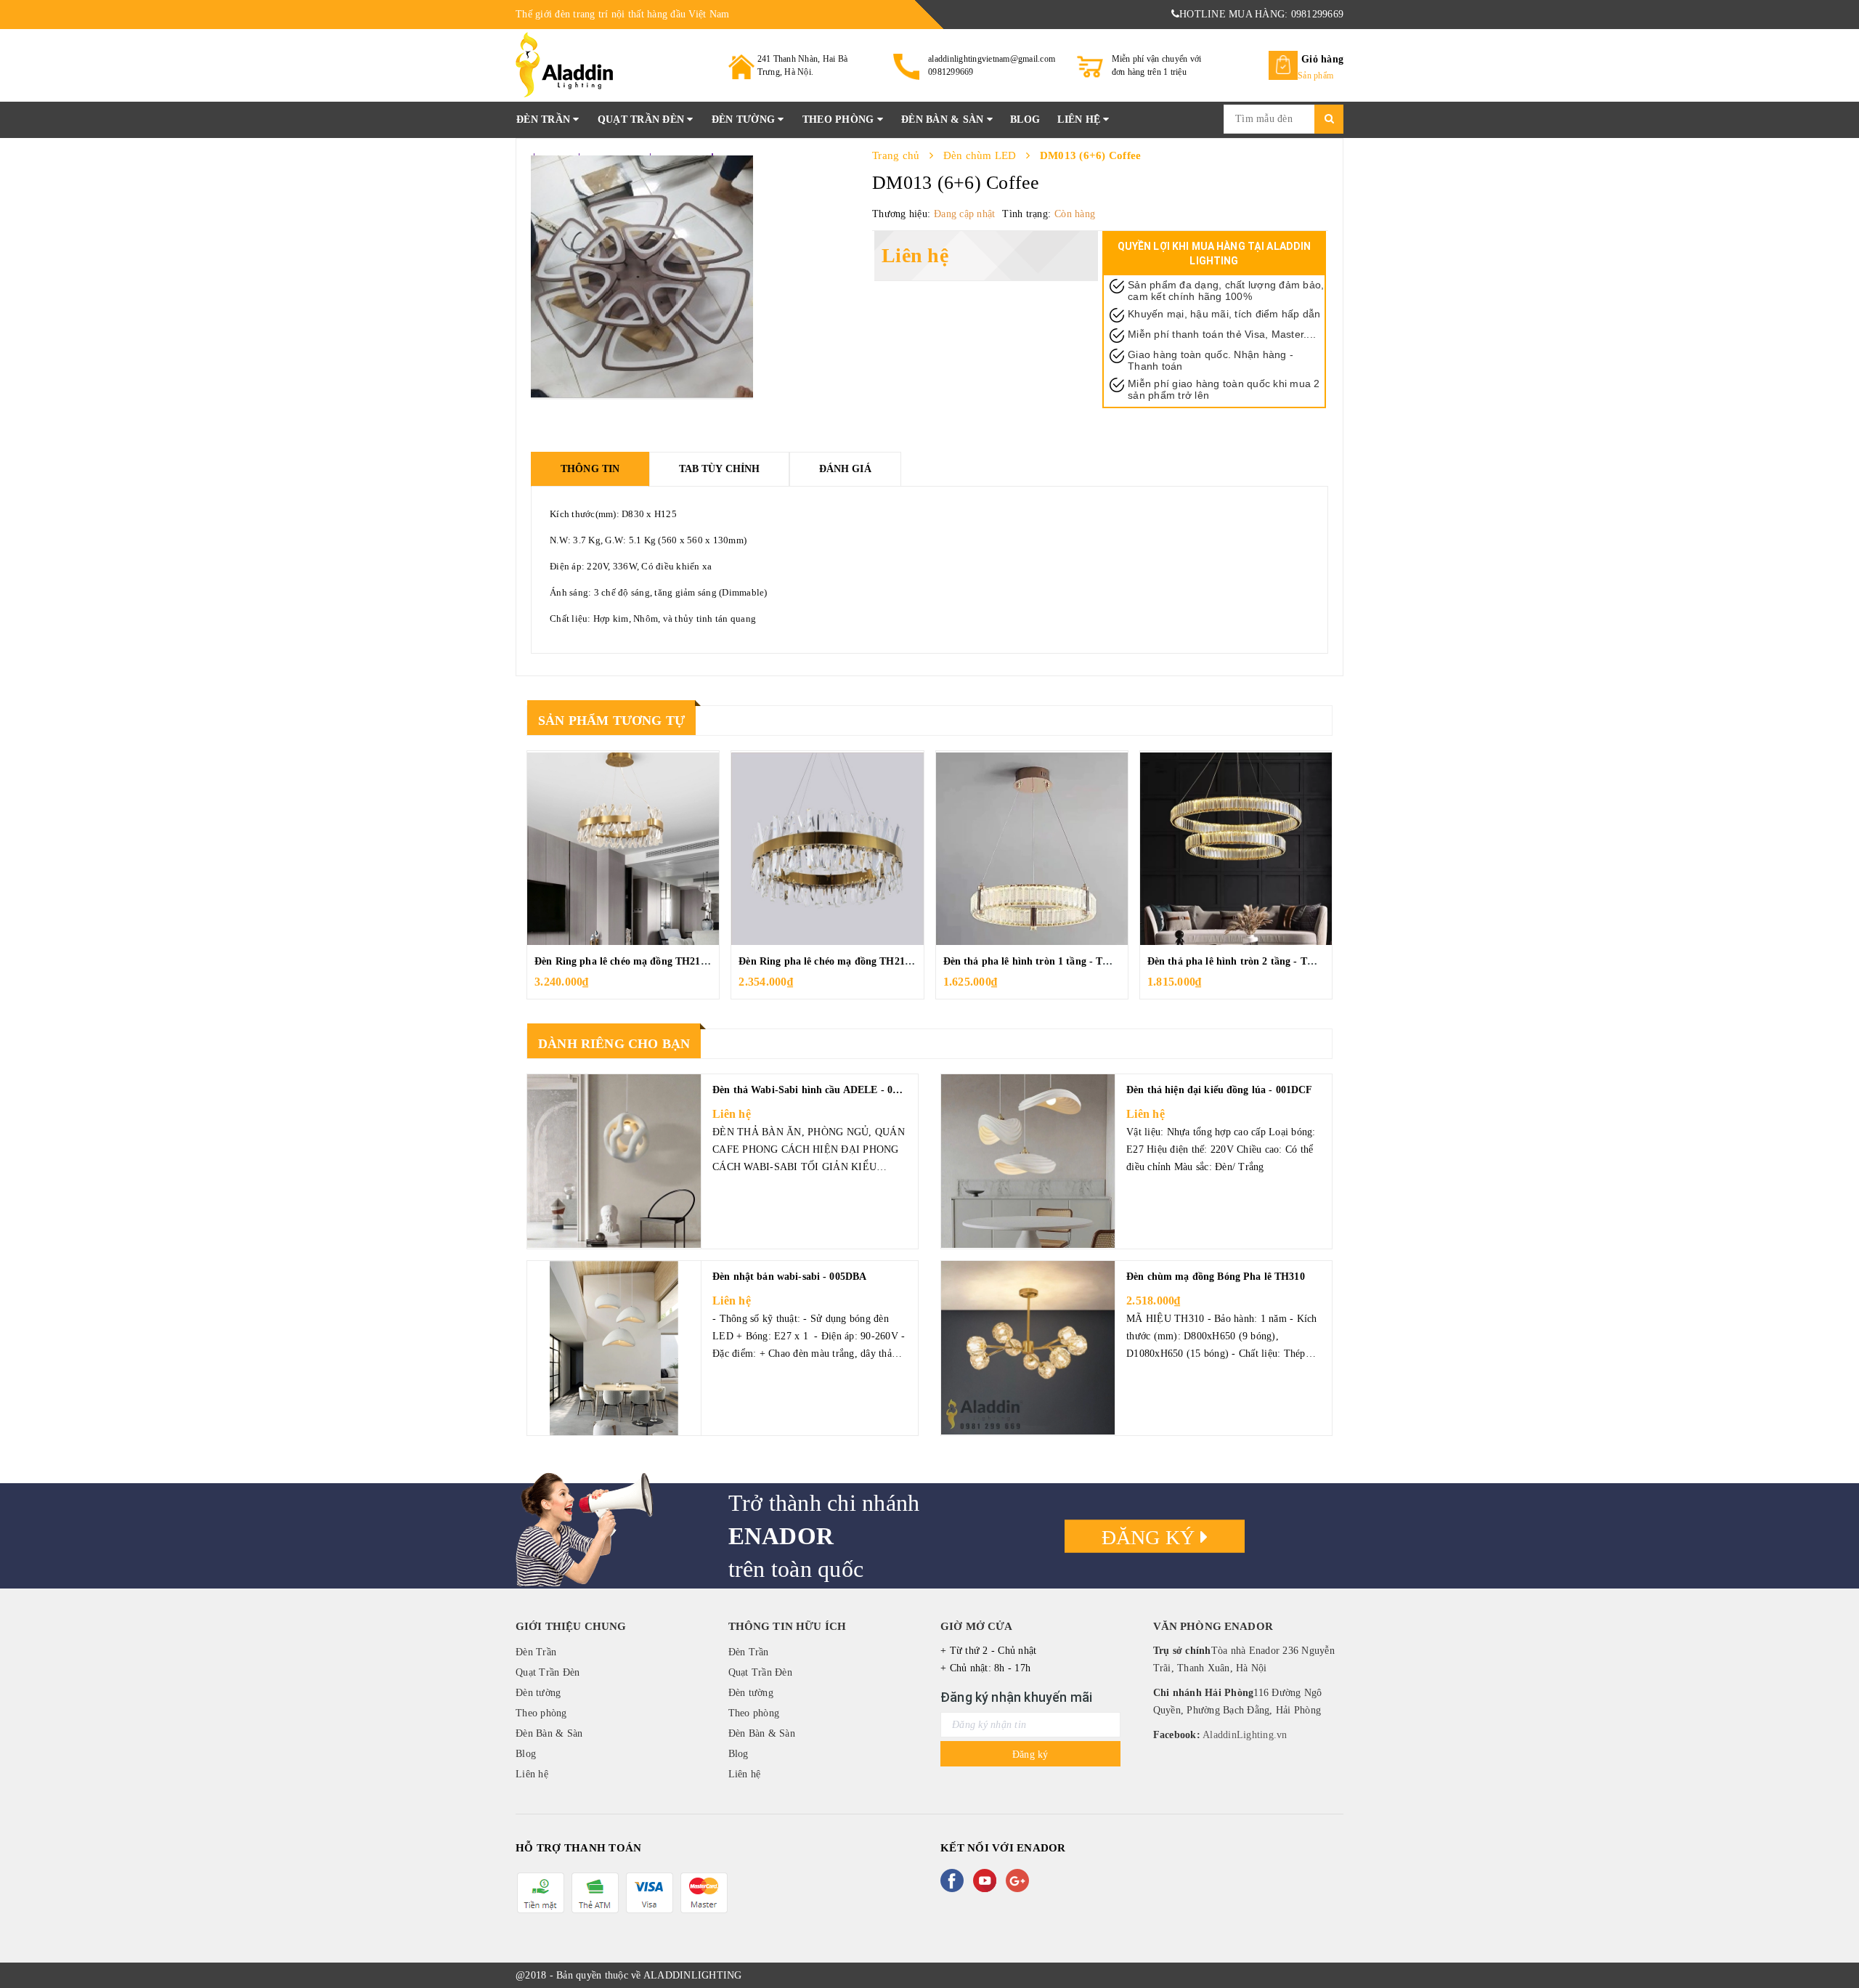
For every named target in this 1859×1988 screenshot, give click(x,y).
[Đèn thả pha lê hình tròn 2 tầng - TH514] (1236, 848)
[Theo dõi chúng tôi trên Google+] (1020, 1881)
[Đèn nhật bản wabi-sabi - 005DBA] (614, 1348)
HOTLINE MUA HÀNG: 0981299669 (1261, 14)
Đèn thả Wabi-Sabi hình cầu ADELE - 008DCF (818, 1090)
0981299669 (951, 72)
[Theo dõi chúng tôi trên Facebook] (955, 1881)
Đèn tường (745, 119)
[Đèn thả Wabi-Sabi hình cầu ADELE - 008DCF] (614, 1161)
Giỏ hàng (1322, 59)
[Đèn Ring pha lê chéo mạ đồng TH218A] (827, 848)
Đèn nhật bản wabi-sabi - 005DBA (789, 1277)
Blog (1025, 119)
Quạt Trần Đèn (643, 119)
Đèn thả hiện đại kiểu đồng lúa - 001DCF (1219, 1090)
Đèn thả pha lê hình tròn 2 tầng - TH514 (1239, 961)
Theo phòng (840, 119)
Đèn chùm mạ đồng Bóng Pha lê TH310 (1216, 1277)
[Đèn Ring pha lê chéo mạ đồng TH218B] (623, 848)
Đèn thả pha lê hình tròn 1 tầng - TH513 (1035, 961)
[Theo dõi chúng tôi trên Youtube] (988, 1881)
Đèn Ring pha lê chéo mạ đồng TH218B (623, 961)
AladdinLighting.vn (1244, 1735)
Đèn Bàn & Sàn (944, 119)
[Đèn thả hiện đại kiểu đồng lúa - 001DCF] (1028, 1161)
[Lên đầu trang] (1834, 1944)
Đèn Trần (545, 119)
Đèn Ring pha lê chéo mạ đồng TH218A (828, 961)
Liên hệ (1080, 119)
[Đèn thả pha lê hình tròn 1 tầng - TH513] (1032, 848)
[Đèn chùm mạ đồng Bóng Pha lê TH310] (1028, 1348)
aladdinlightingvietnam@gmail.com (992, 59)
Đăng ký (1151, 1537)
